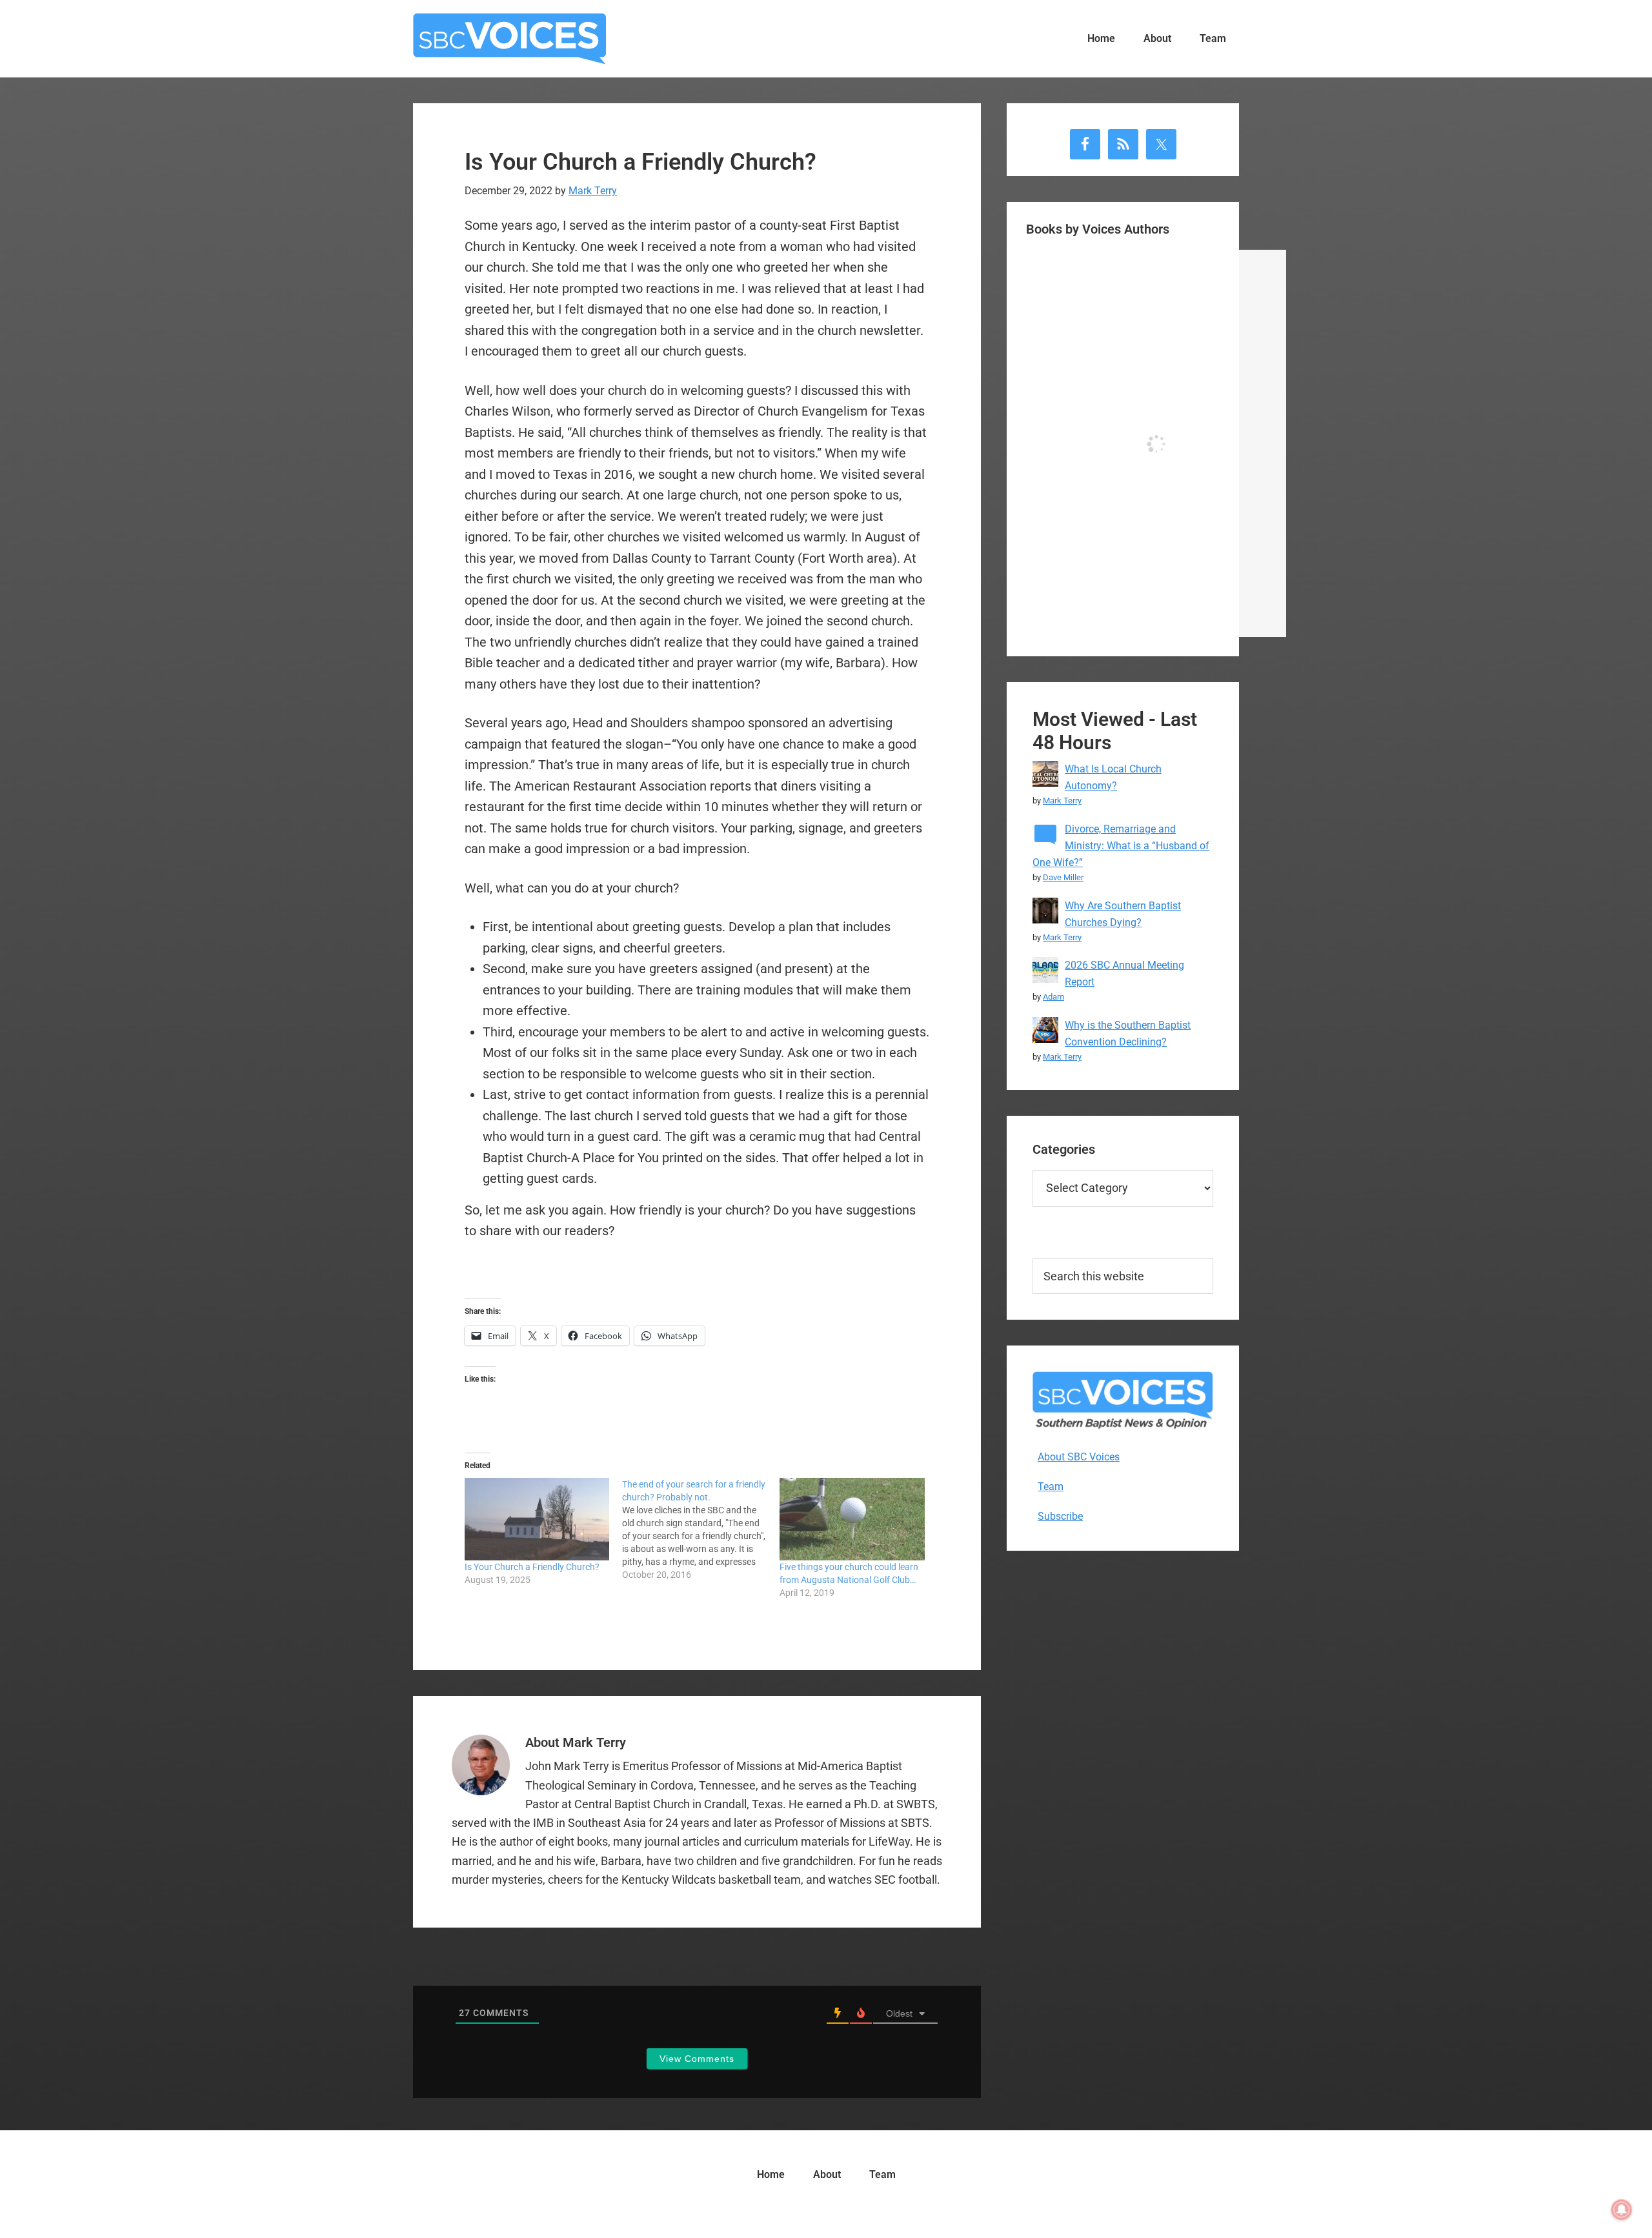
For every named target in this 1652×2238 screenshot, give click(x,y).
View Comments (697, 2059)
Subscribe (1060, 1516)
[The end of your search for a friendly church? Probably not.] (701, 1529)
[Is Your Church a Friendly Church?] (537, 1519)
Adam (1053, 997)
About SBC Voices (1079, 1457)
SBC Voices (510, 39)
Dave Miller (1063, 877)
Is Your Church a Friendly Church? (532, 1567)
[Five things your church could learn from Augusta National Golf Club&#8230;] (852, 1519)
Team (1051, 1487)
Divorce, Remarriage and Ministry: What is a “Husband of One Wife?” (1121, 846)
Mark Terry (1062, 801)
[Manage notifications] (1622, 2210)
